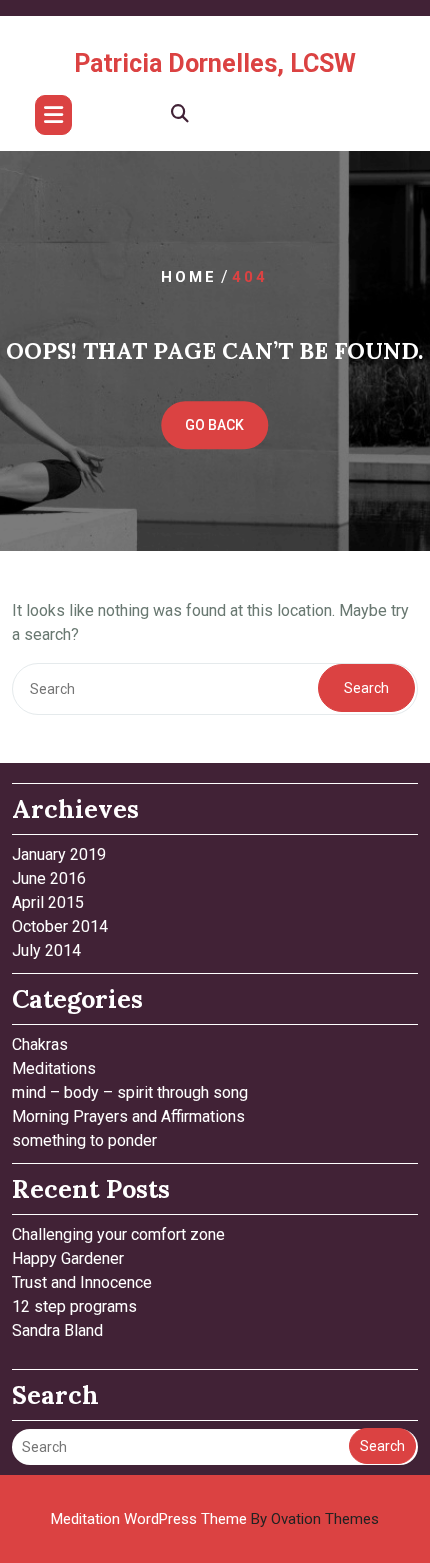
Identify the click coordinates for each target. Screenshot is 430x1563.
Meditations (54, 1068)
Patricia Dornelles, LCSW (215, 63)
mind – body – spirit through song (130, 1092)
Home (189, 277)
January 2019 (59, 854)
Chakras (40, 1044)
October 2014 (60, 926)
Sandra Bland (57, 1330)
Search (366, 688)
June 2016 (49, 878)
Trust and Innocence (82, 1282)
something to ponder (84, 1140)
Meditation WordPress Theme (215, 1519)
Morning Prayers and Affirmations (128, 1116)
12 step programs (74, 1306)
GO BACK (214, 425)
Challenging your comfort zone (118, 1234)
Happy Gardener (68, 1258)
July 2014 (46, 950)
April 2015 (48, 902)
